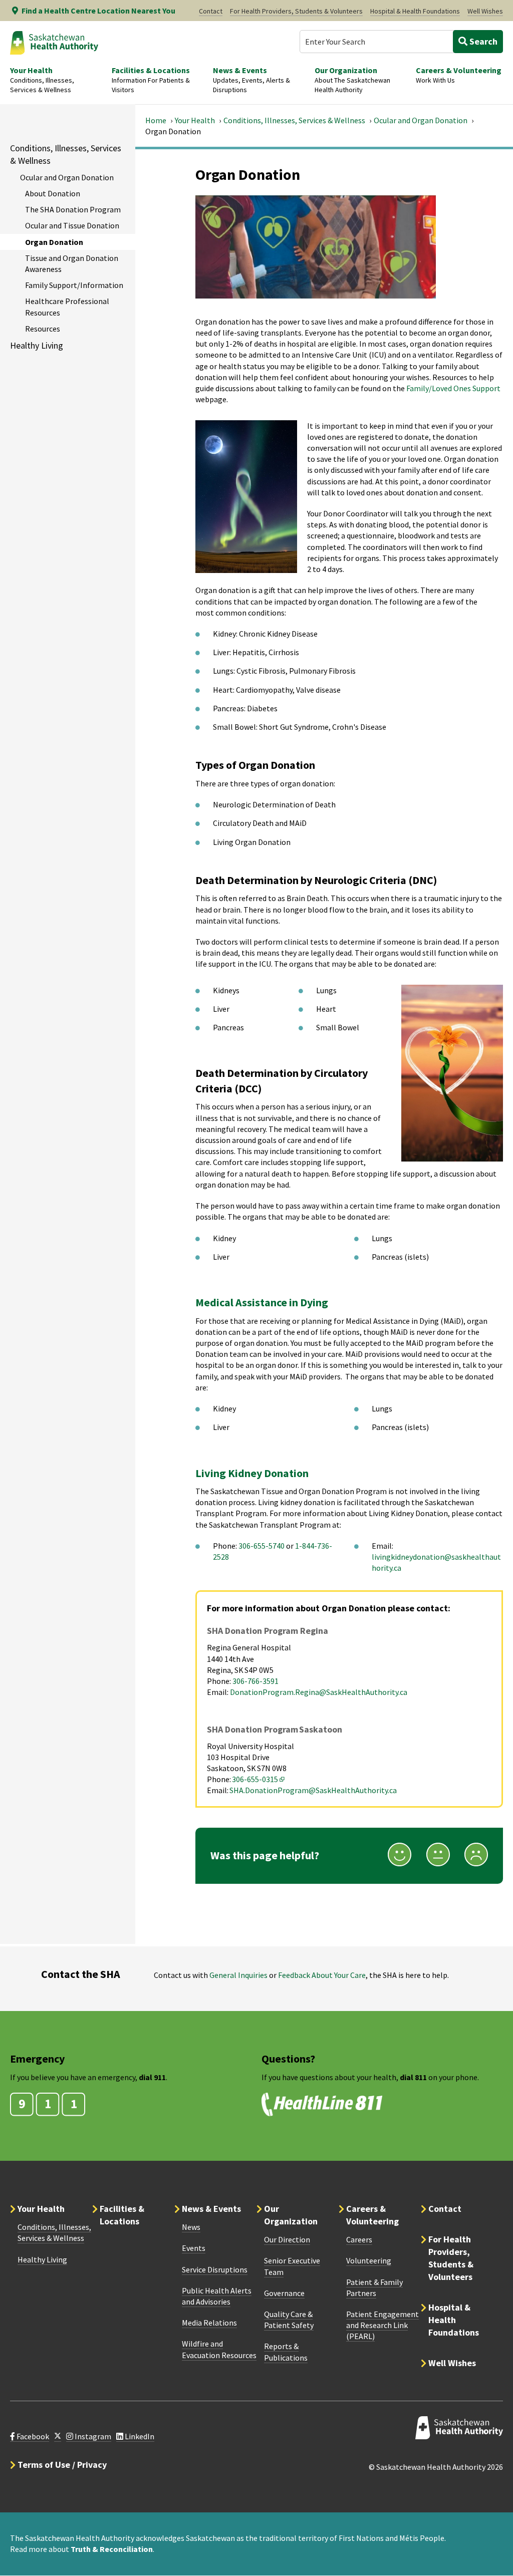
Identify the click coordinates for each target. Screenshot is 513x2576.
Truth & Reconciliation (112, 2549)
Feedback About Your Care (322, 1975)
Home (156, 120)
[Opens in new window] (58, 2437)
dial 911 (152, 2077)
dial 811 (413, 2077)
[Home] (54, 43)
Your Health (195, 120)
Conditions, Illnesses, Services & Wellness (294, 120)
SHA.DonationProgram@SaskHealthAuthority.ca (313, 1790)
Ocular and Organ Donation (421, 120)
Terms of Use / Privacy (62, 2465)
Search (482, 41)
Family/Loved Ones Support (453, 388)
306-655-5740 (262, 1546)
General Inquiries (238, 1975)
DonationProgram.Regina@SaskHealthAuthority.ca (319, 1692)
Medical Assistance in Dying (262, 1302)
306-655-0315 (259, 1779)
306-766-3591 (255, 1681)
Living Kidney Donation (252, 1473)
